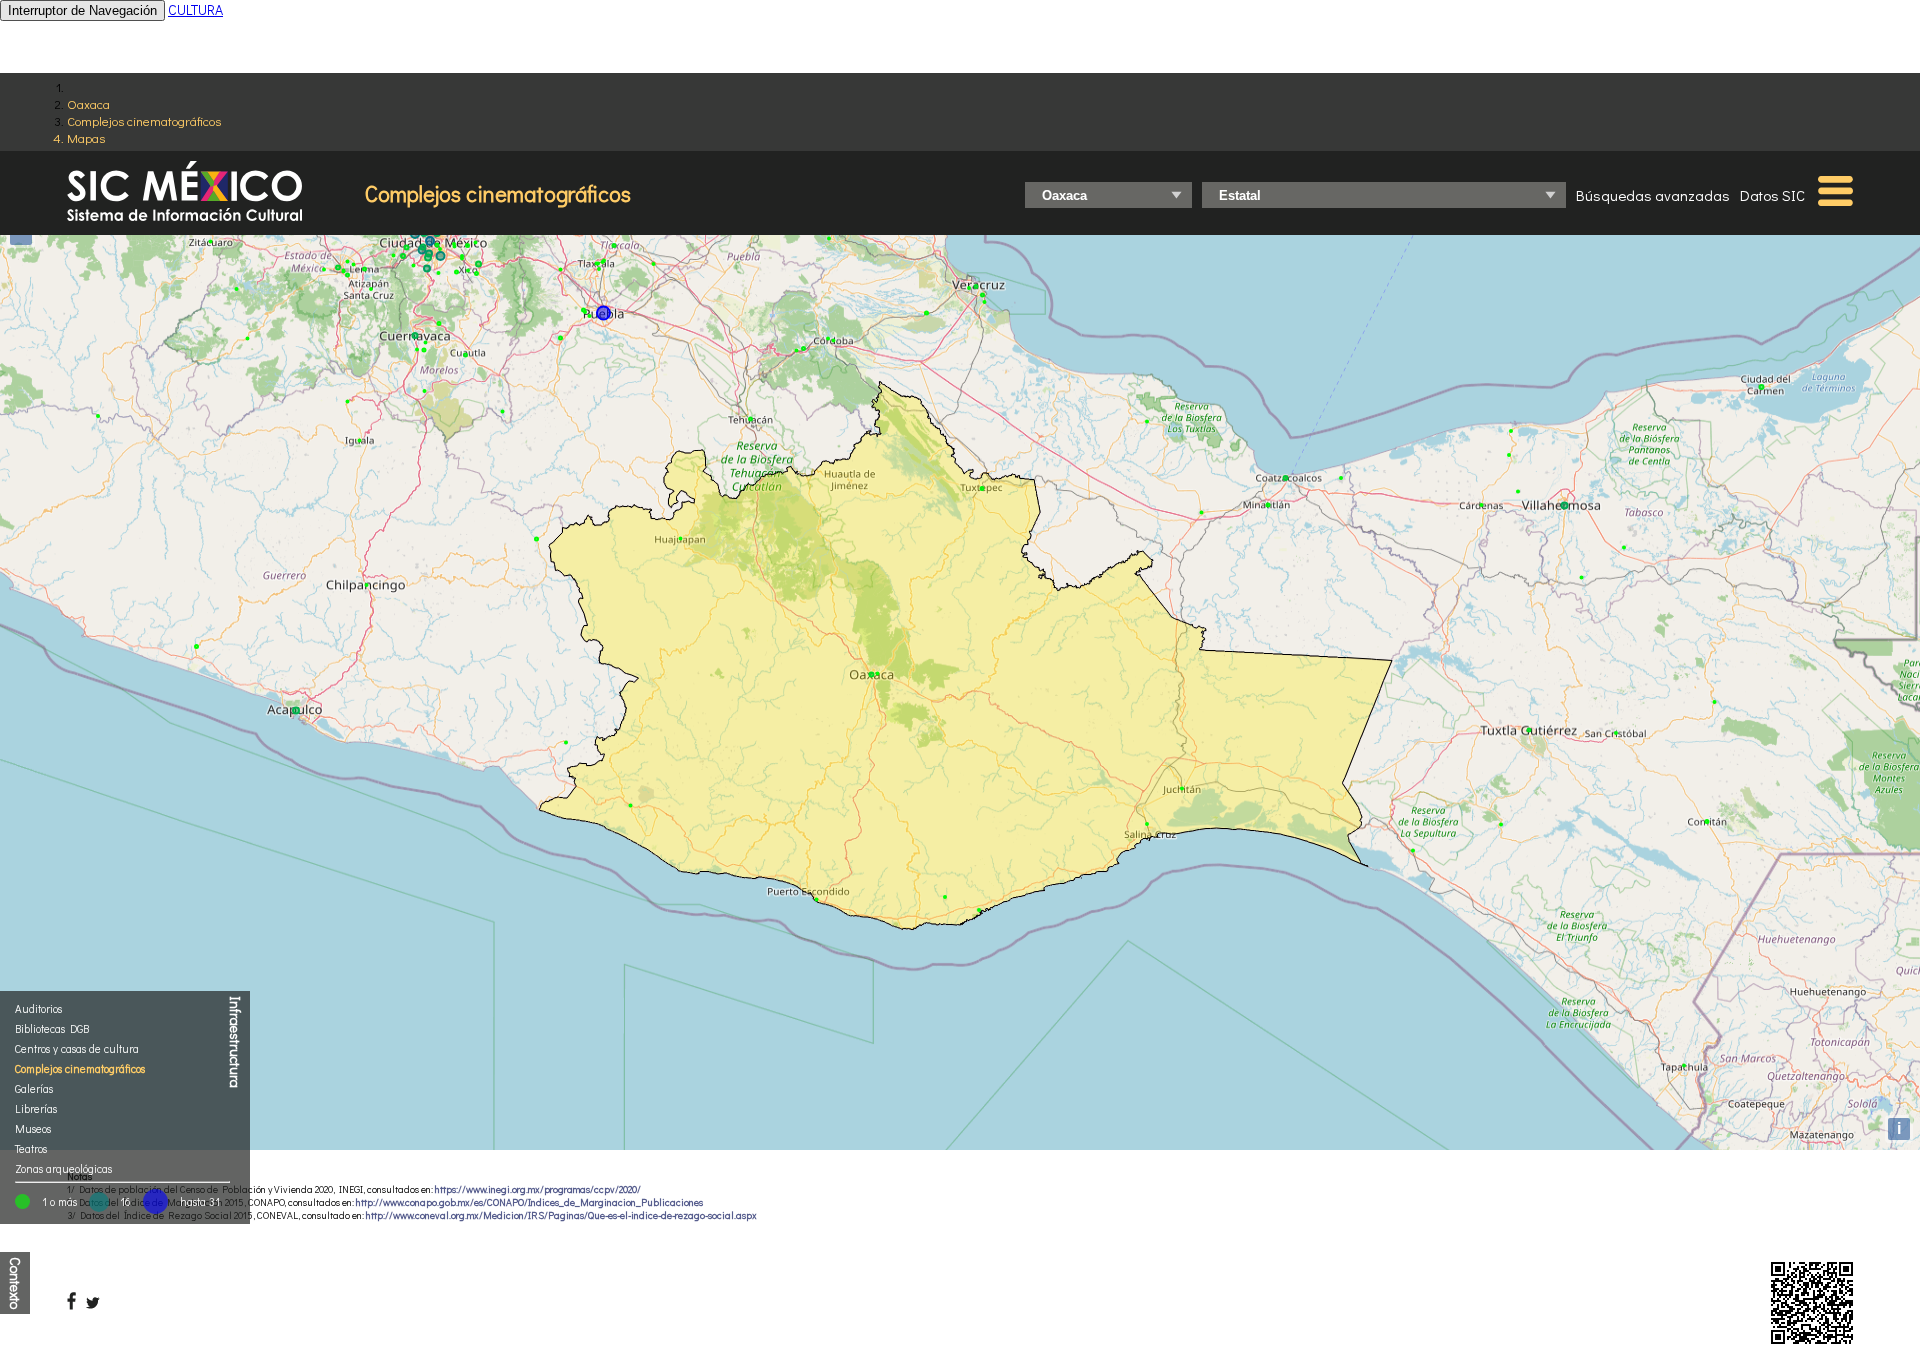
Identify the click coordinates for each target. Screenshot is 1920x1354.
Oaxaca (88, 103)
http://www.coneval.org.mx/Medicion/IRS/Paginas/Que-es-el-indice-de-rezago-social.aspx (561, 1215)
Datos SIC (1772, 195)
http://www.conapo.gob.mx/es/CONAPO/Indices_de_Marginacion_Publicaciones (529, 1202)
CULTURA (195, 9)
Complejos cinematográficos (144, 120)
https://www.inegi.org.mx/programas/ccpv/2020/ (538, 1189)
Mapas (86, 137)
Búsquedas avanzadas (1653, 195)
